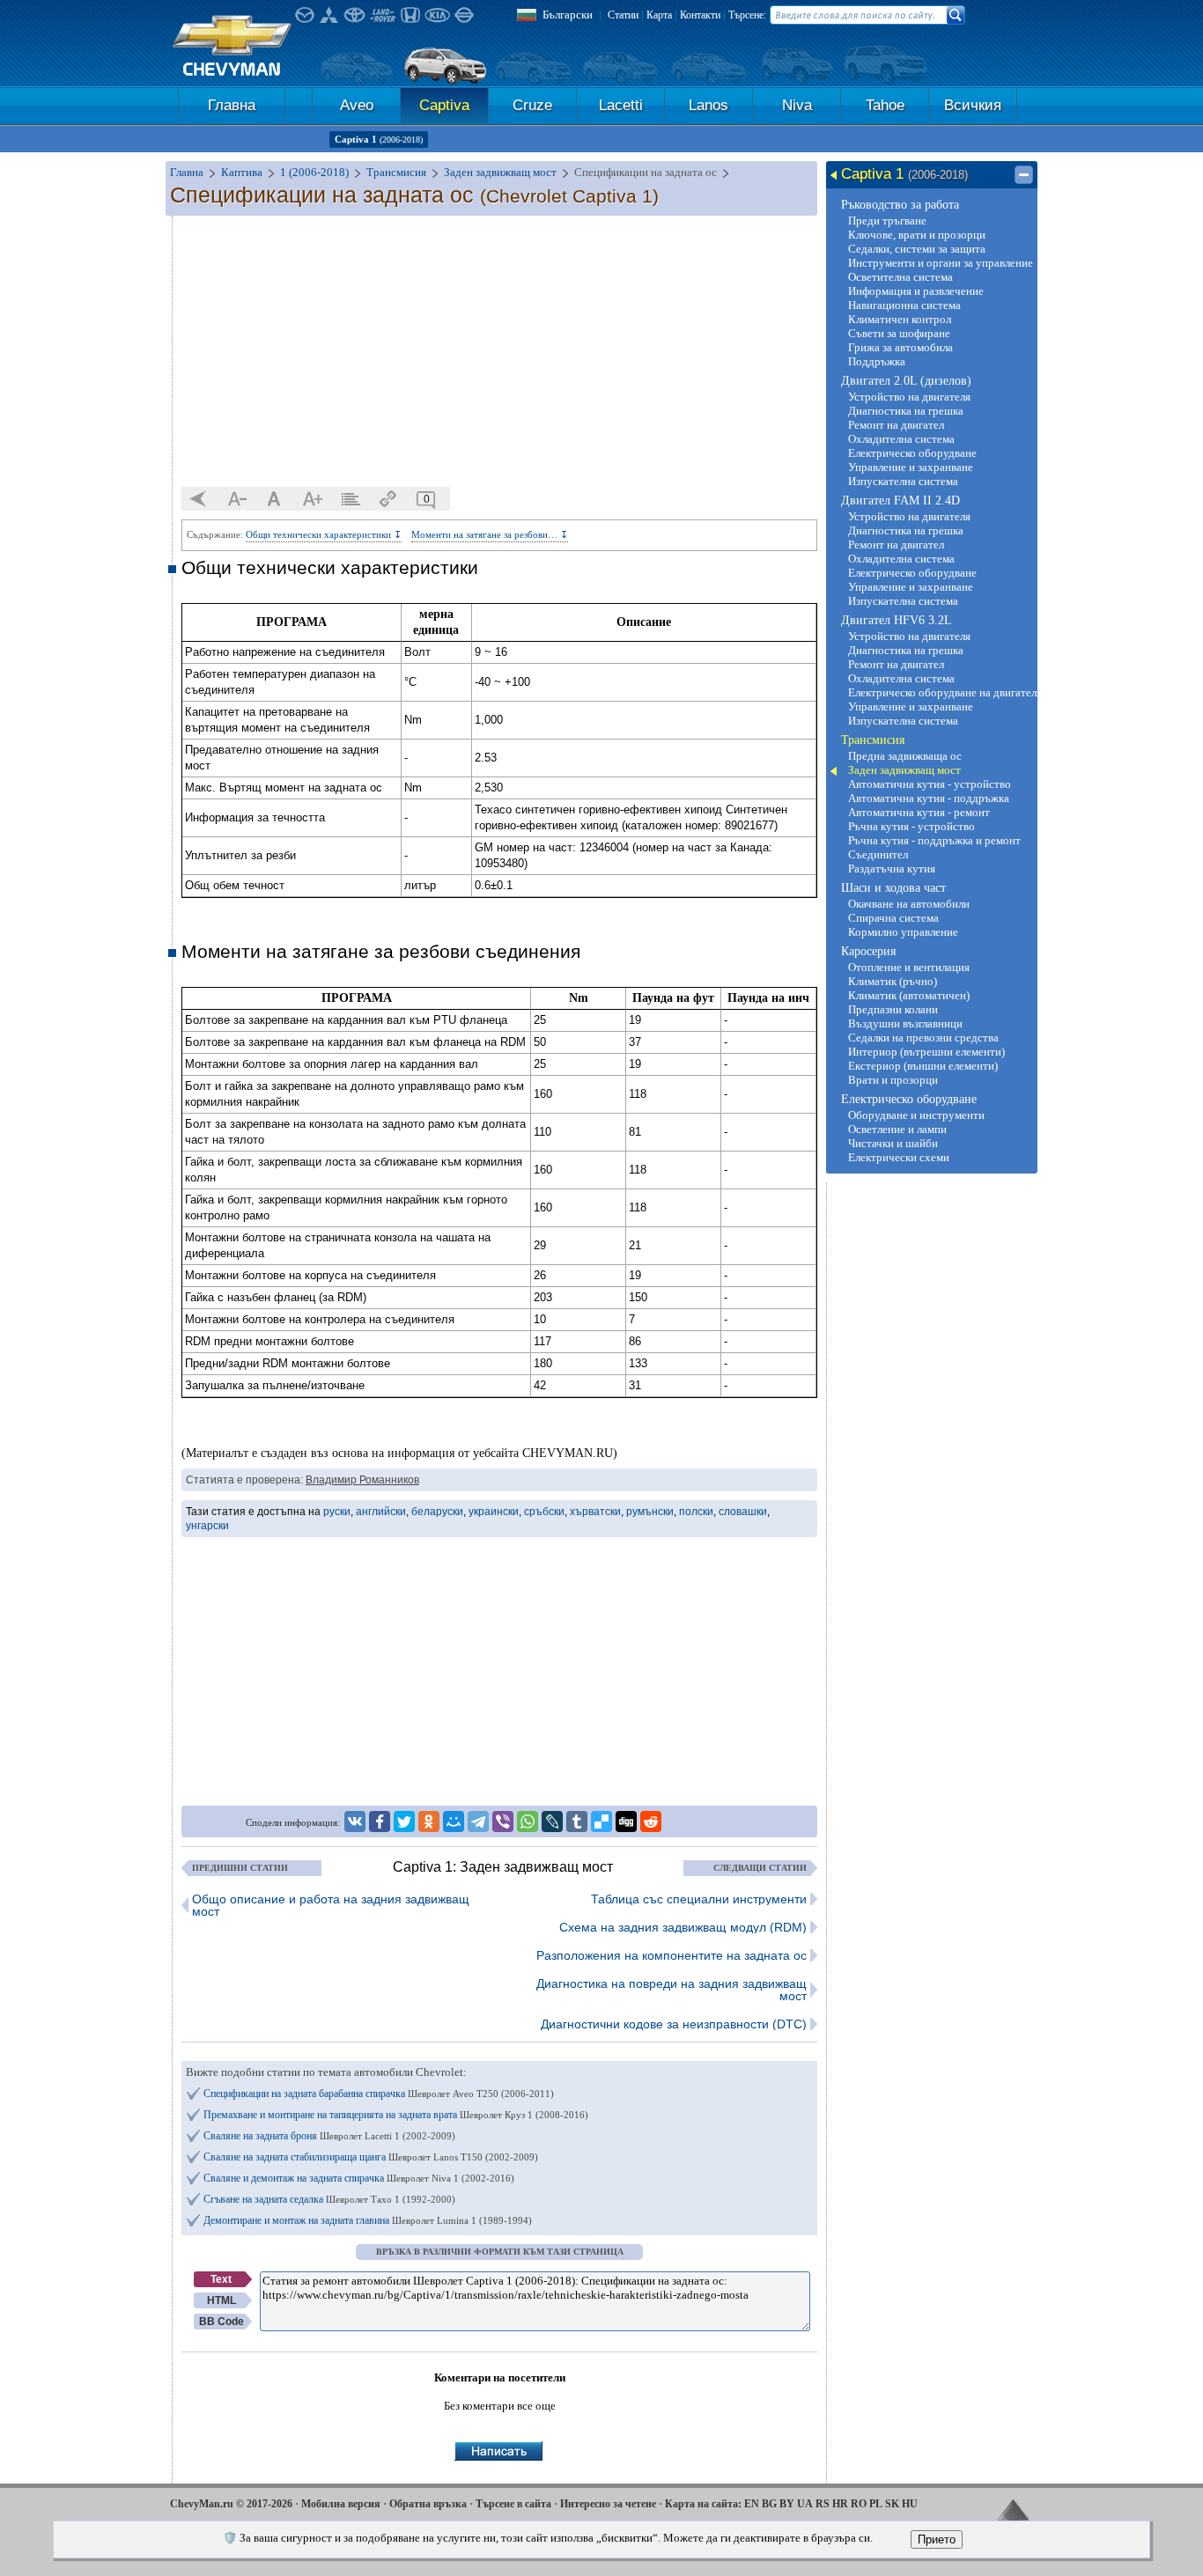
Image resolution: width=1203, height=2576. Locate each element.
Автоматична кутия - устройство (930, 784)
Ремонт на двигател (896, 425)
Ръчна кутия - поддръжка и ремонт (934, 840)
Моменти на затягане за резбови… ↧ (490, 534)
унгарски (207, 1526)
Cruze (532, 105)
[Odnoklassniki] (429, 1822)
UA (805, 2504)
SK (892, 2504)
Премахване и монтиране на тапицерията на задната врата (396, 2115)
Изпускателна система (903, 481)
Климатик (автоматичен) (909, 995)
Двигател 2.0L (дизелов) (906, 381)
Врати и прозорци (893, 1080)
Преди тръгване (887, 221)
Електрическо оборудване (912, 453)
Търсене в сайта (513, 2504)
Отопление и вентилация (909, 967)
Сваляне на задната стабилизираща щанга (371, 2157)
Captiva (444, 105)
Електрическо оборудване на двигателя (941, 692)
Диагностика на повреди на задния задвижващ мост (672, 1990)
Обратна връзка (428, 2504)
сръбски (544, 1512)
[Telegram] (478, 1822)
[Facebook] (380, 1822)
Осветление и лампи (897, 1129)
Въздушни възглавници (905, 1023)
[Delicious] (601, 1822)
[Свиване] (1024, 175)
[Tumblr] (577, 1822)
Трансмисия (873, 740)
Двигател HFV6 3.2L (897, 620)
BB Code (221, 2322)
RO (859, 2504)
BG (769, 2504)
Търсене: (747, 15)
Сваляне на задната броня (329, 2136)
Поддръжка (877, 361)
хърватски (595, 1512)
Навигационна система (904, 305)
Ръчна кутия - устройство (911, 826)
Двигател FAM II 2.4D (900, 500)
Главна (232, 105)
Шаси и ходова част (893, 888)
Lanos (709, 105)
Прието (937, 2539)
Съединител (878, 854)
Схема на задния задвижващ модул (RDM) (683, 1927)
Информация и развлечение (916, 291)
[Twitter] (404, 1822)
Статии (623, 15)
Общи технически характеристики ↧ (324, 534)
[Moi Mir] (454, 1822)
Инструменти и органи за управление (941, 263)
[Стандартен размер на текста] (275, 499)
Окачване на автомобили (909, 904)
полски (696, 1512)
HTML (221, 2300)
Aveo (357, 105)
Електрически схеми (899, 1157)
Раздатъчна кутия (892, 868)
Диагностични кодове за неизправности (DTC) (674, 2024)
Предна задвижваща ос (905, 756)
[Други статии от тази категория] (351, 499)
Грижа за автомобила (900, 347)
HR (840, 2504)
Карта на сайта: (703, 2504)
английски (381, 1512)
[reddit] (651, 1822)
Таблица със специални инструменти (699, 1899)
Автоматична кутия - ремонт (919, 812)
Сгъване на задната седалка (329, 2199)
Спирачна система (893, 918)
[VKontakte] (355, 1822)
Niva (797, 105)
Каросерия (868, 951)
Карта (659, 15)
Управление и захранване (911, 467)
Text (221, 2279)
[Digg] (626, 1822)
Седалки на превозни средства (923, 1038)
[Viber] (503, 1822)
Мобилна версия (341, 2504)
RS (823, 2504)
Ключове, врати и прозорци (917, 235)
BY (787, 2504)
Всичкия (973, 105)
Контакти (700, 15)
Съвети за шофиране (899, 333)
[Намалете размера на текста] (237, 499)
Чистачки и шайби (893, 1143)
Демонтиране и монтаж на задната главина (368, 2220)
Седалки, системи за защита (917, 249)
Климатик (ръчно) (893, 981)
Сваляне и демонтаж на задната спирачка (359, 2178)
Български (568, 15)
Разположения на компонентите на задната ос (672, 1955)
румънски (650, 1512)
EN (752, 2504)
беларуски (437, 1512)
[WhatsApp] (528, 1822)
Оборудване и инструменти (916, 1115)
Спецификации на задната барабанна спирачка (379, 2094)
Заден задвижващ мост (904, 770)
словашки (743, 1512)
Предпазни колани (893, 1009)
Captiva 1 (379, 139)
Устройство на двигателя (909, 397)
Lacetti (621, 105)
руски (337, 1512)
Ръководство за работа (900, 205)
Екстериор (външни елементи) (923, 1066)
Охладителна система (901, 439)
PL (876, 2504)
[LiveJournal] (552, 1822)
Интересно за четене (608, 2504)
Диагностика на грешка (906, 411)
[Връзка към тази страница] (388, 499)
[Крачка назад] (199, 499)
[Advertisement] (499, 352)
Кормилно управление (903, 932)
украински (494, 1512)
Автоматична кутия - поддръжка (929, 798)
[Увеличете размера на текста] (313, 499)
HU (910, 2504)
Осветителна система (900, 277)
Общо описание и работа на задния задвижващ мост (331, 1905)
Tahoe (885, 105)
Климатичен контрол (900, 319)
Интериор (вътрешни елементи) (926, 1052)
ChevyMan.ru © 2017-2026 (231, 2504)
